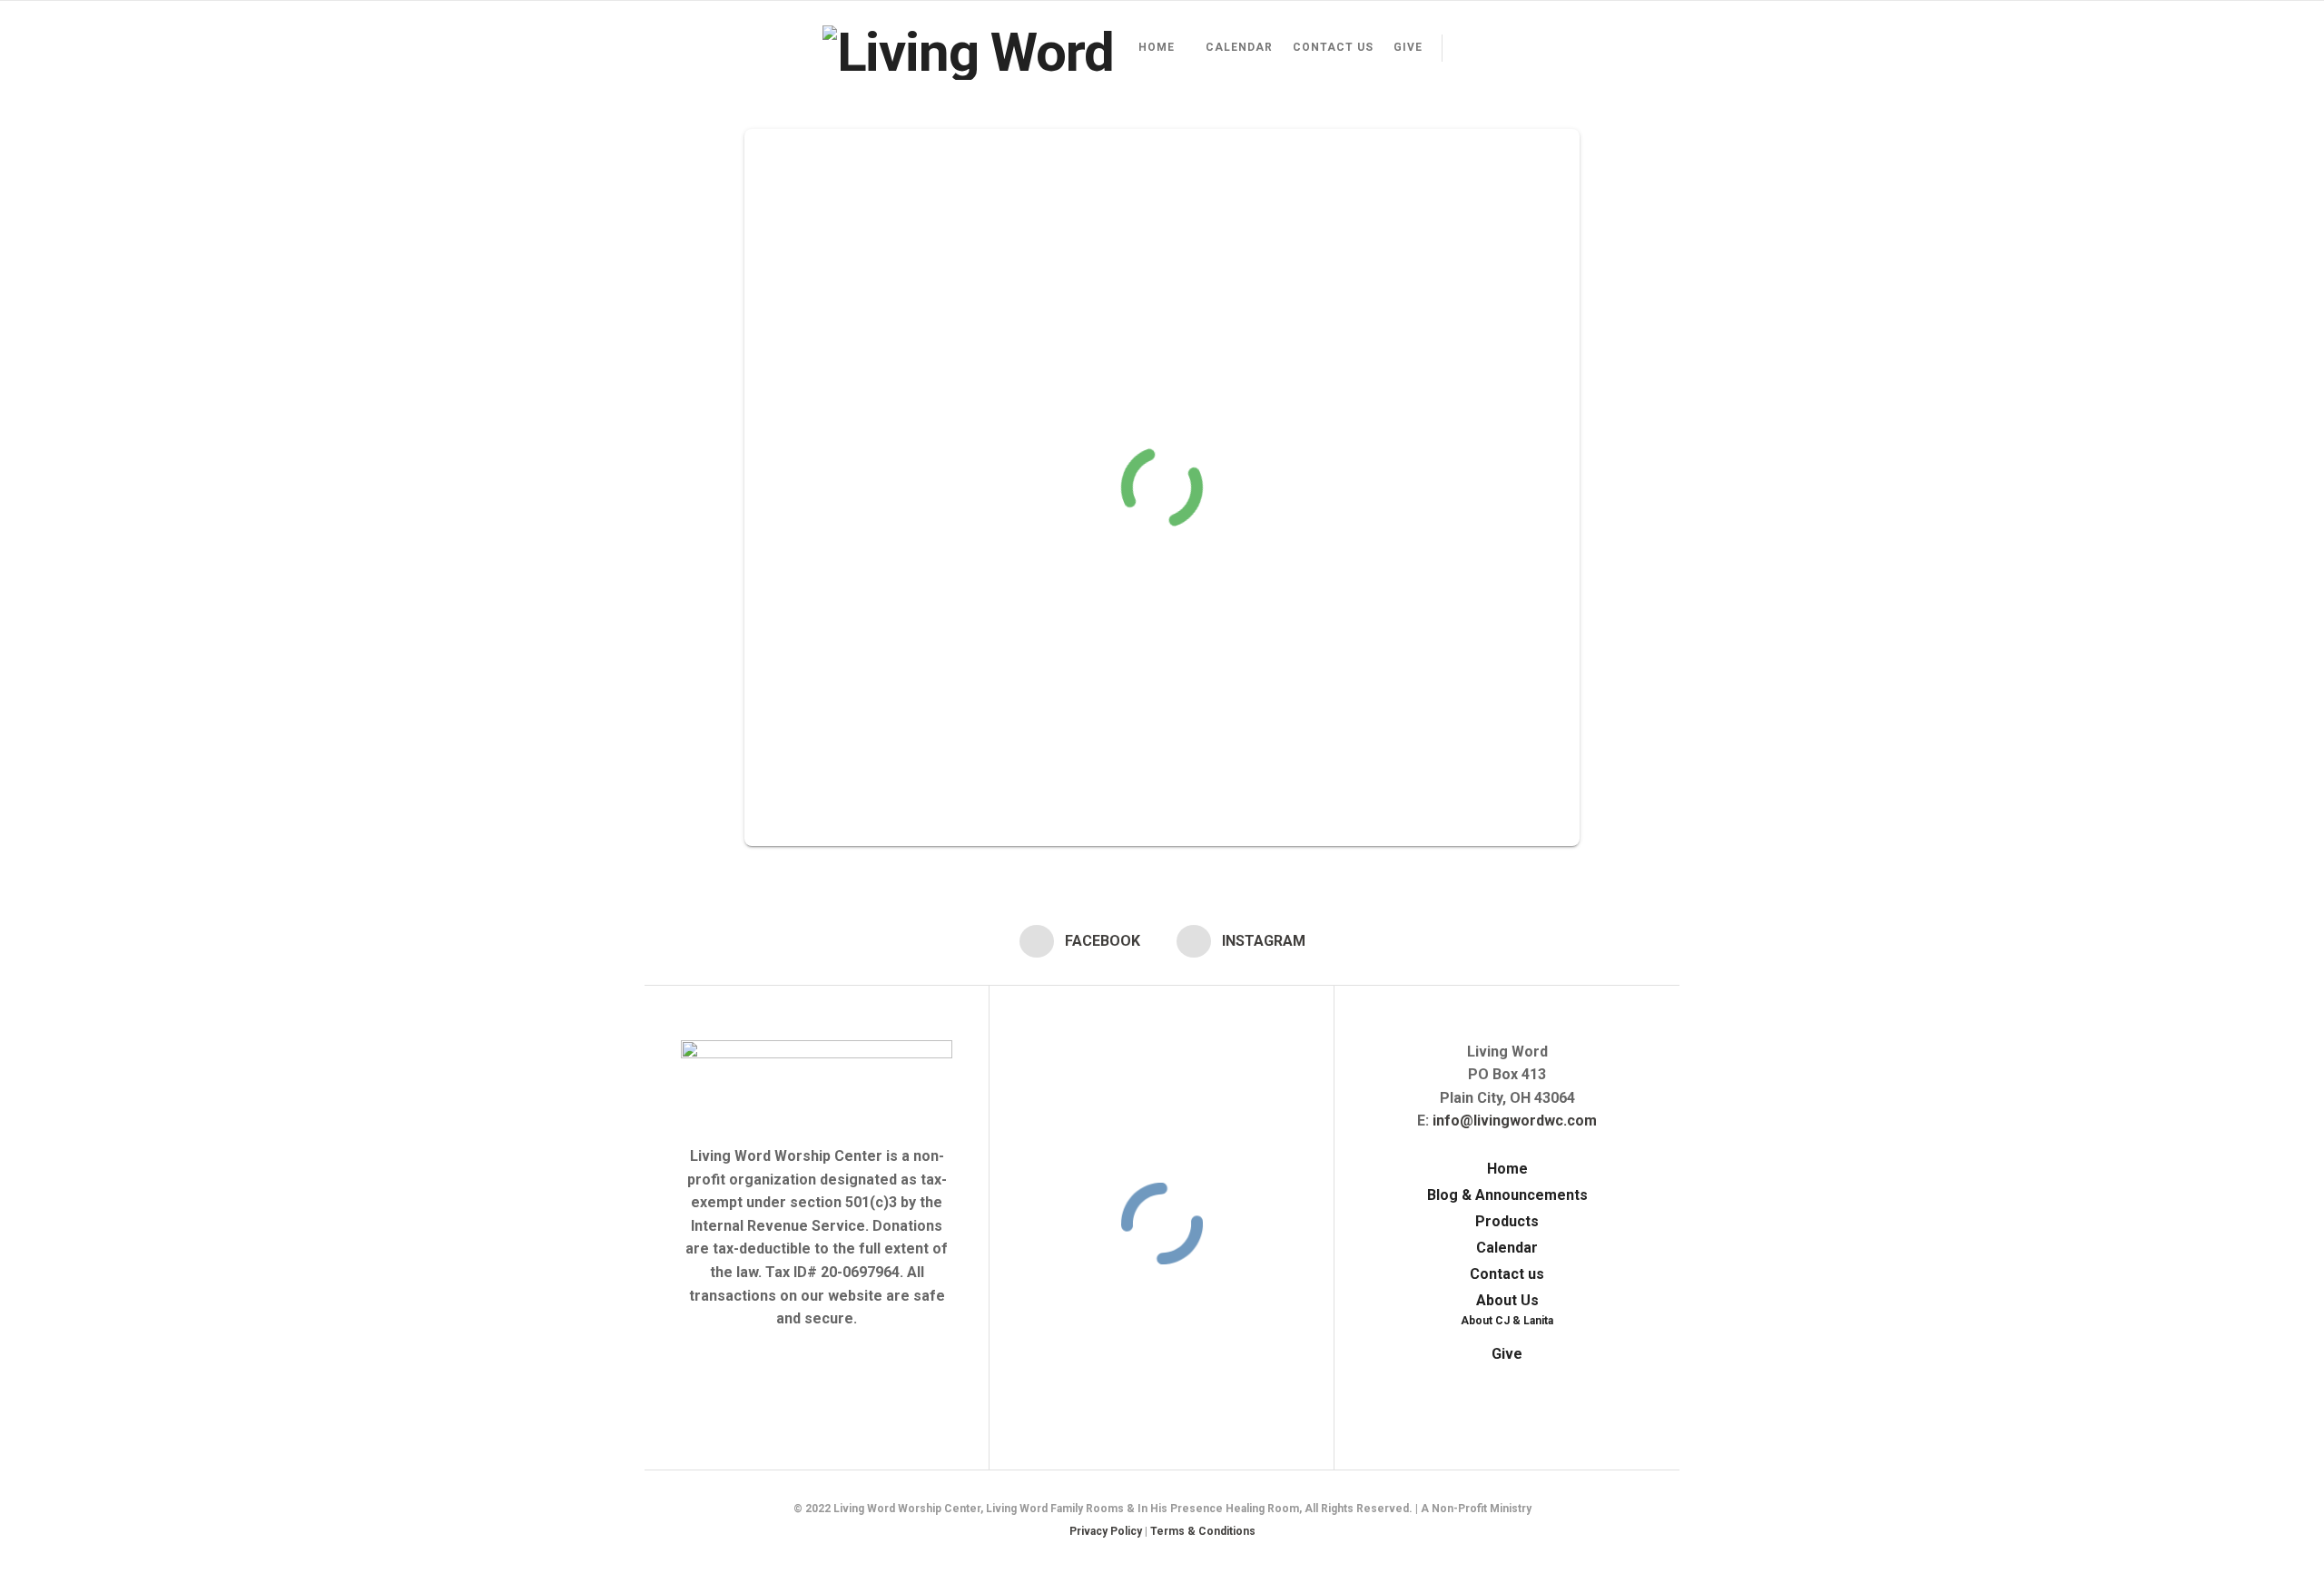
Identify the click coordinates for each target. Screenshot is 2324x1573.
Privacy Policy (1106, 1531)
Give (1408, 47)
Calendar (1239, 47)
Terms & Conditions (1203, 1531)
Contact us (1333, 47)
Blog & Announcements (1507, 1195)
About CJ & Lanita (1507, 1321)
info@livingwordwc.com (1515, 1121)
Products (1507, 1221)
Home (1157, 47)
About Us (1507, 1300)
